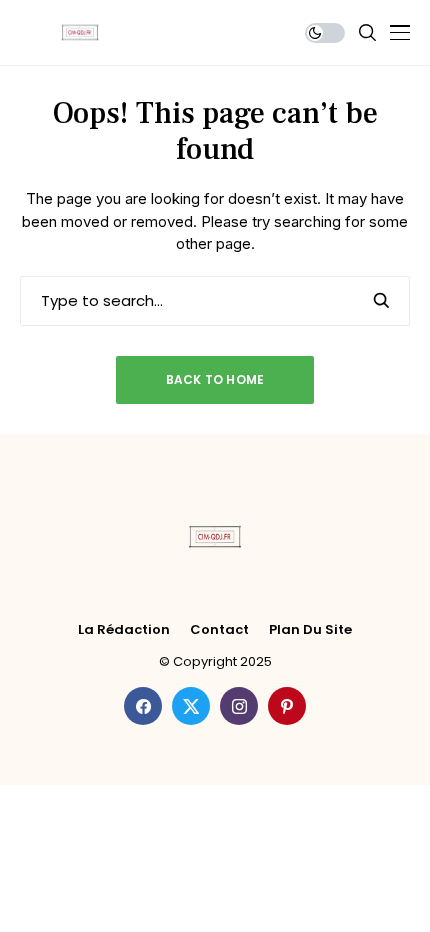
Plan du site (310, 630)
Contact (219, 630)
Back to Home (215, 379)
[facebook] (143, 706)
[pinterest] (287, 706)
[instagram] (239, 706)
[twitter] (191, 706)
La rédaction (124, 630)
